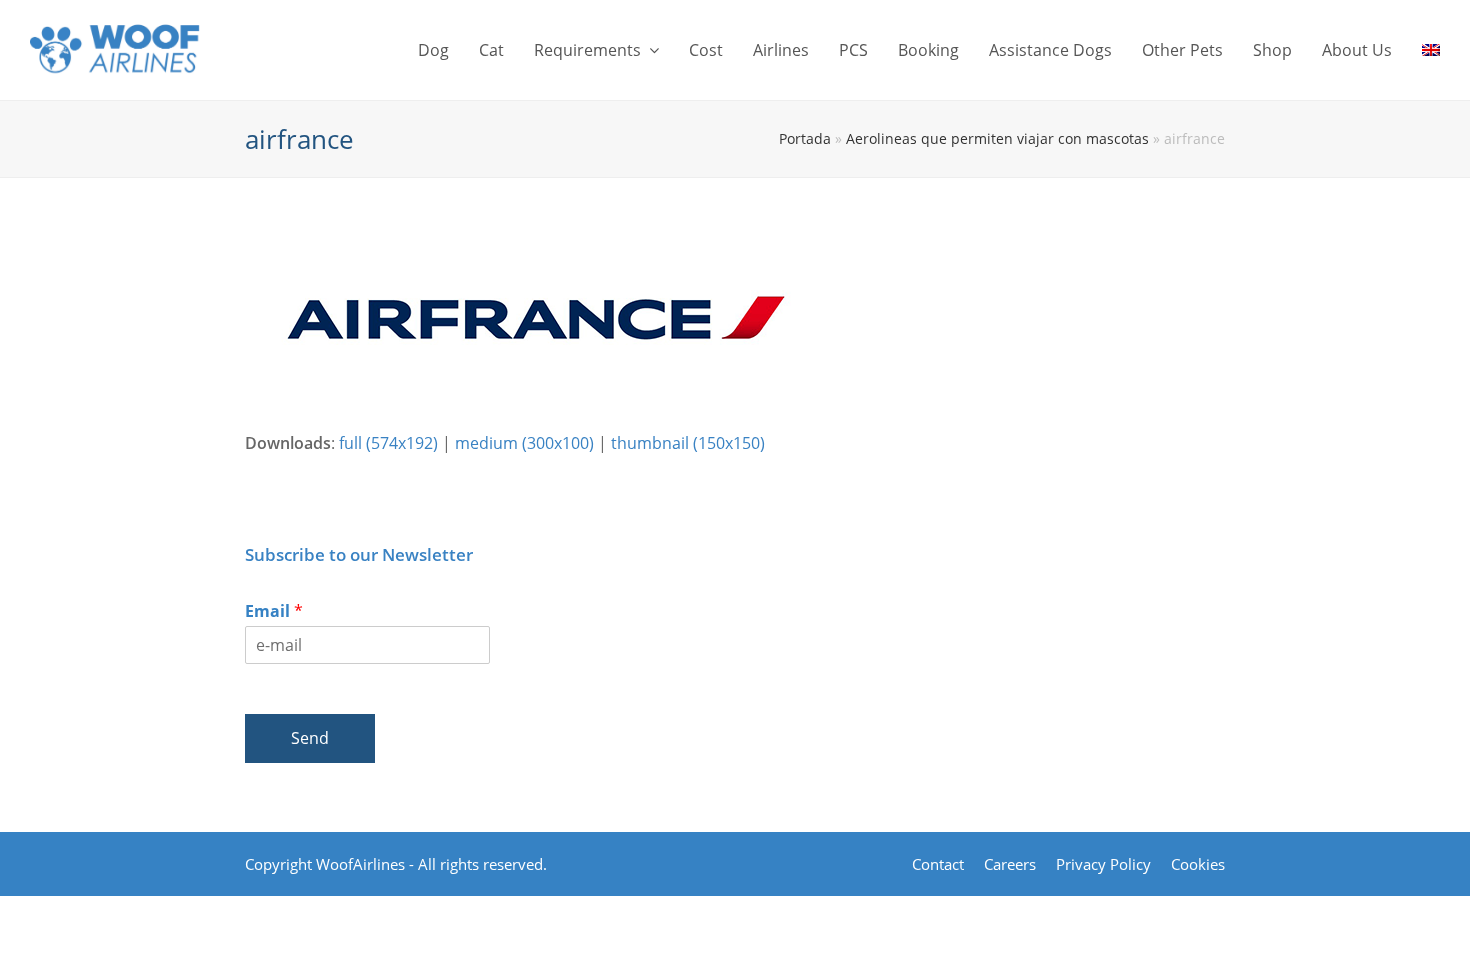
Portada (805, 138)
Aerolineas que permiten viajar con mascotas (997, 138)
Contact (938, 864)
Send (310, 738)
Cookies (1198, 864)
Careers (1010, 864)
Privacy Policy (1103, 864)
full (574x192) (388, 443)
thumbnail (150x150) (688, 443)
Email (274, 611)
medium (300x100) (524, 443)
